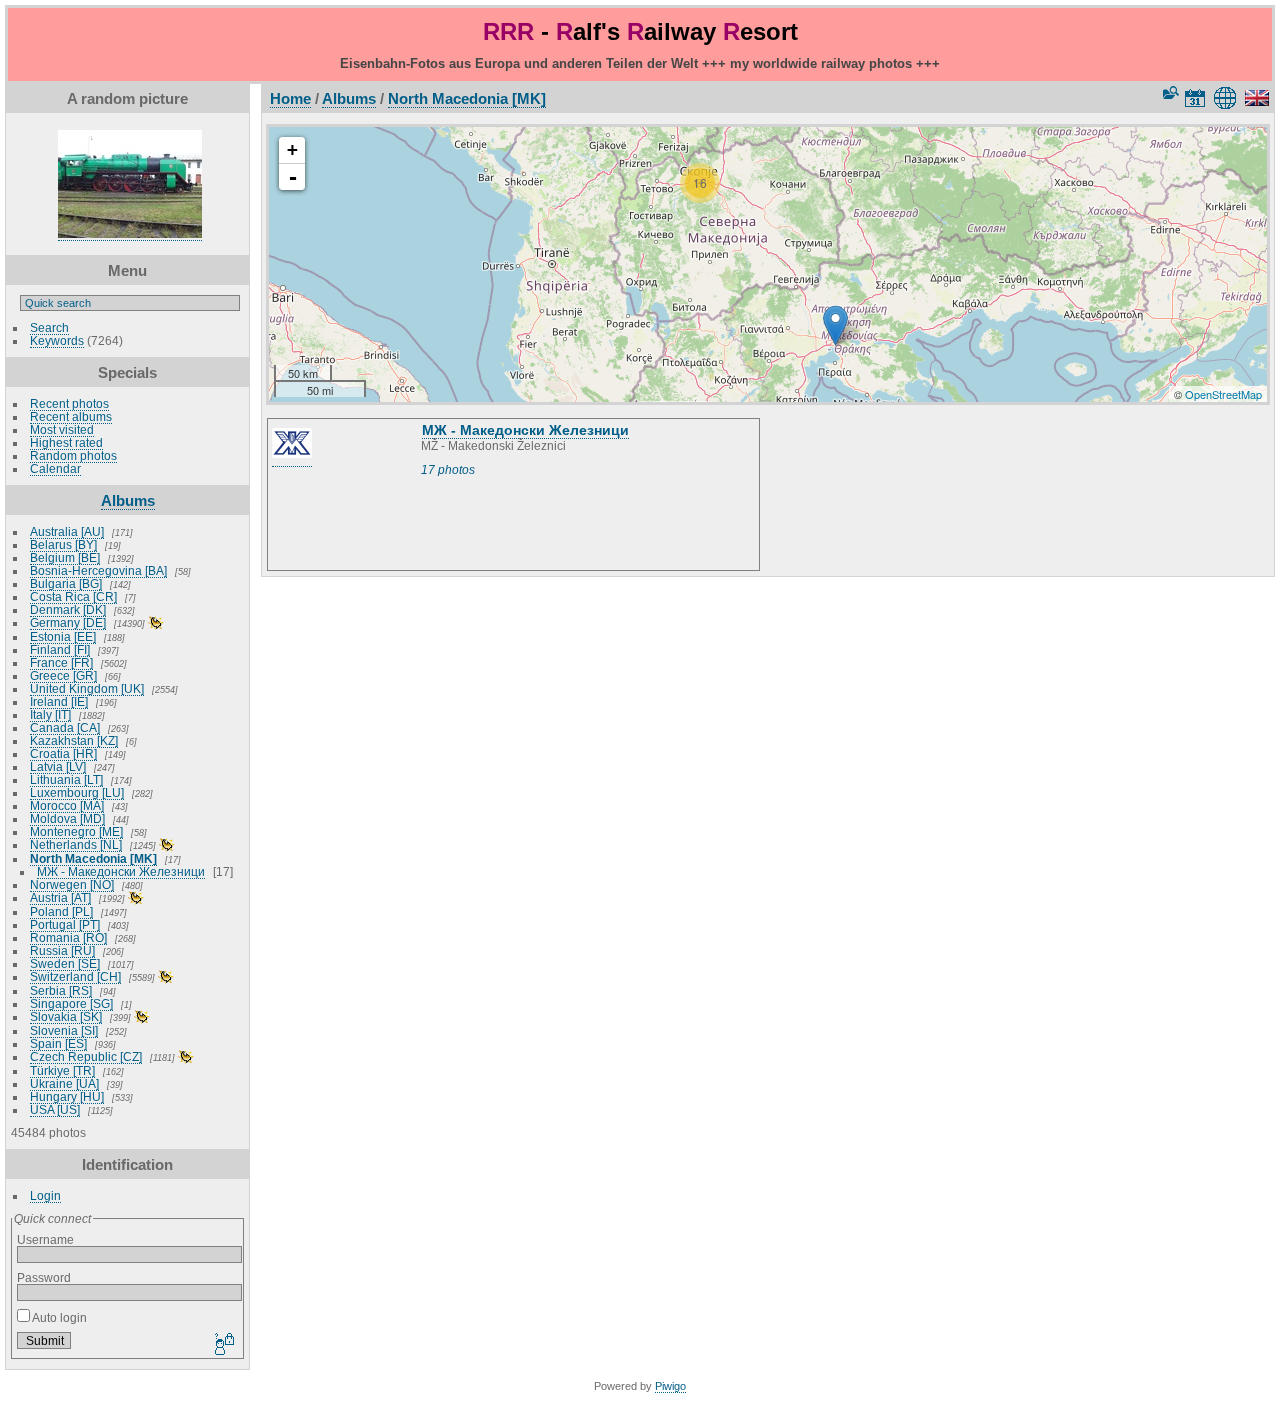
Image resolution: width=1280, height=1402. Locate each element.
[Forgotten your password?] (223, 1345)
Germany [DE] (68, 622)
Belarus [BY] (63, 544)
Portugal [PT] (65, 924)
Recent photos (69, 403)
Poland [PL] (61, 911)
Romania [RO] (68, 937)
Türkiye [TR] (62, 1070)
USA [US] (55, 1109)
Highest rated (66, 442)
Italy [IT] (50, 714)
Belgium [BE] (65, 557)
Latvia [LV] (58, 766)
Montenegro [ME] (76, 831)
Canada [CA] (65, 727)
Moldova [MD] (67, 818)
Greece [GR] (63, 675)
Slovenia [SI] (64, 1030)
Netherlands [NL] (76, 844)
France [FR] (61, 662)
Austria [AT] (60, 897)
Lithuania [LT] (66, 779)
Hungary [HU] (67, 1096)
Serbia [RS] (61, 990)
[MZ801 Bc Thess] (835, 325)
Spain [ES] (58, 1043)
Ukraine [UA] (64, 1083)
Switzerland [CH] (75, 976)
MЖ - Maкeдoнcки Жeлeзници (121, 871)
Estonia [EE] (63, 636)
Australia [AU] (67, 531)
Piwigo (670, 1386)
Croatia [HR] (63, 753)
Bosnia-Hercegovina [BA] (98, 570)
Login (45, 1195)
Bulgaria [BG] (66, 583)
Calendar (55, 468)
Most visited (62, 429)
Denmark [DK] (68, 609)
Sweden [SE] (65, 963)
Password (44, 1277)
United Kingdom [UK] (87, 688)
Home (290, 98)
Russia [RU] (62, 950)
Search (49, 327)
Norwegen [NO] (72, 884)
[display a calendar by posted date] (1195, 98)
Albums (128, 500)
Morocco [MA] (67, 805)
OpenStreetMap (1223, 394)
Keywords (57, 340)
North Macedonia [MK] (93, 858)
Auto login (58, 1317)
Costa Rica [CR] (73, 596)
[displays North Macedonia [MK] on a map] (1228, 98)
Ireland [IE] (59, 701)
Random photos (73, 455)
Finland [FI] (60, 649)
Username (45, 1239)
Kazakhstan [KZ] (74, 740)
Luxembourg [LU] (77, 792)
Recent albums (71, 416)
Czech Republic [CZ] (86, 1056)
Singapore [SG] (71, 1003)
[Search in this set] (1169, 92)
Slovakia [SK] (66, 1016)
